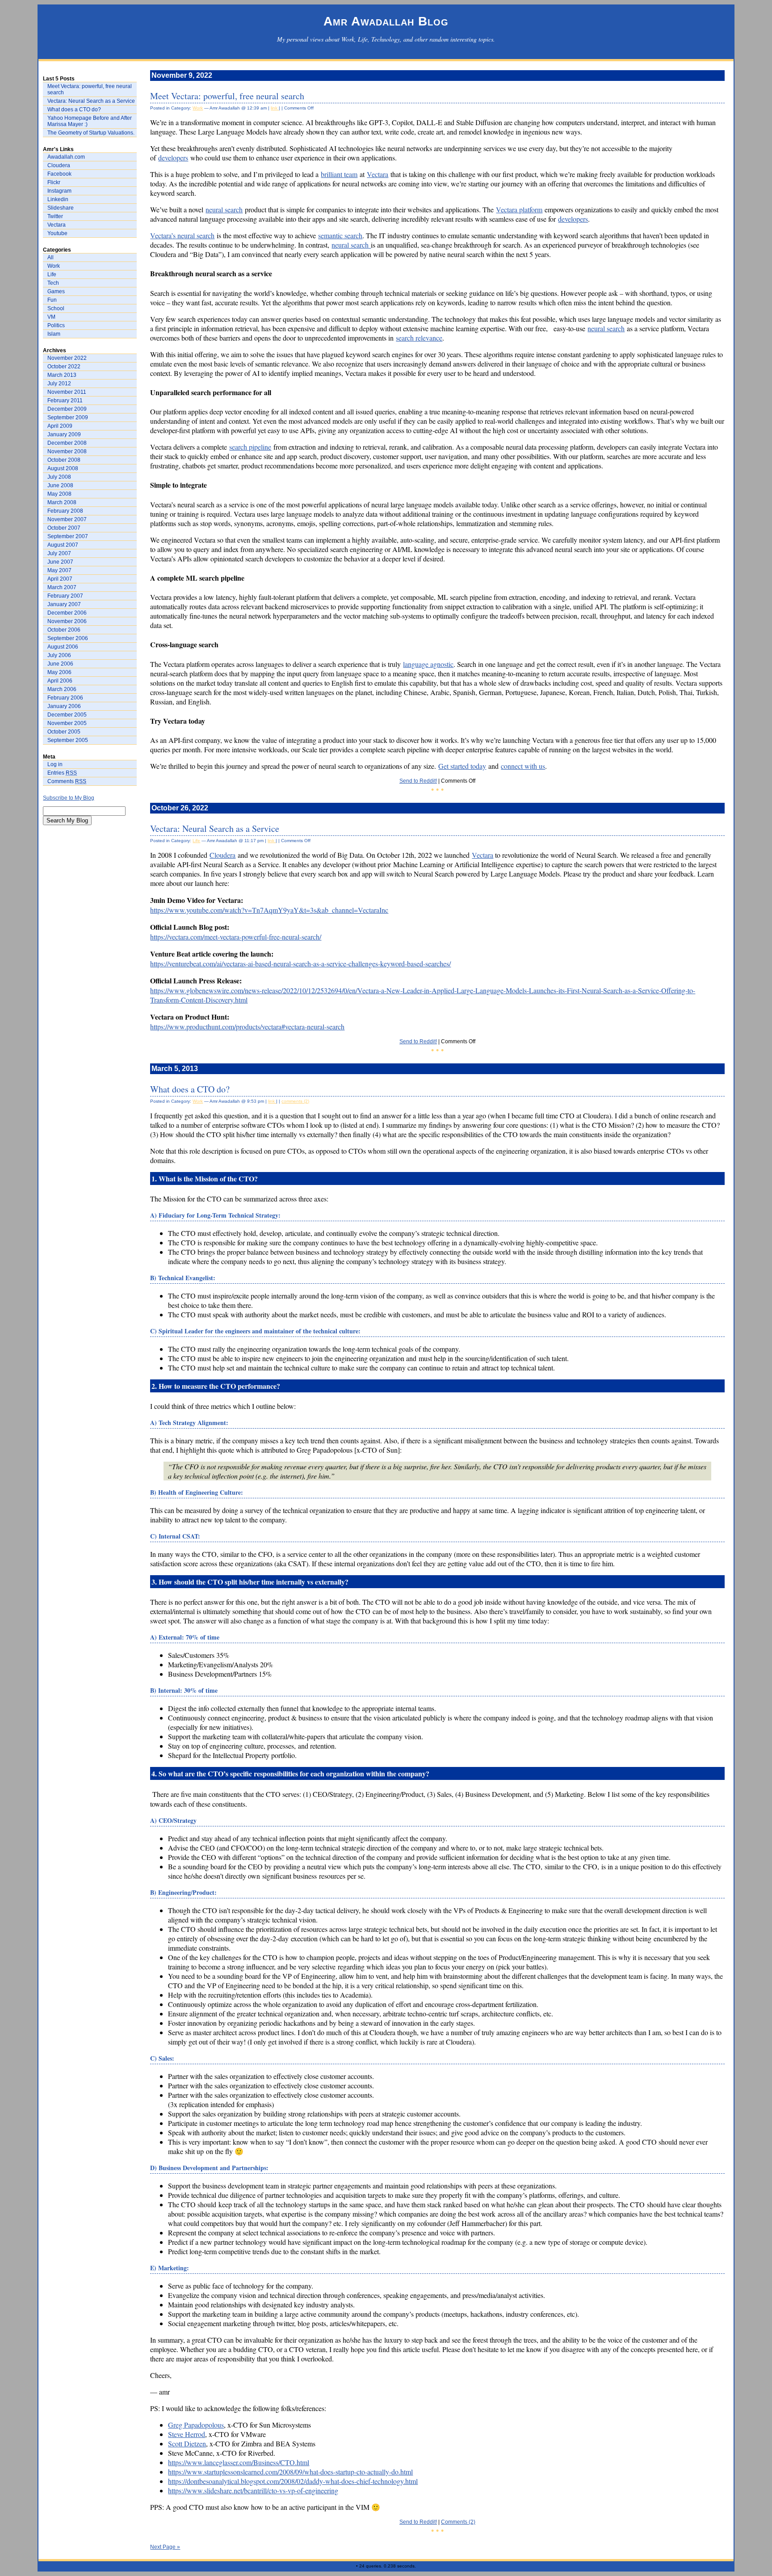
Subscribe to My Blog (69, 798)
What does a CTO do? (74, 110)
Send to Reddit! (418, 781)
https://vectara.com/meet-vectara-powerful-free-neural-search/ (236, 937)
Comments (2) (458, 2522)
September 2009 (68, 417)
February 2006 (65, 698)
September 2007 (68, 536)
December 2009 (67, 409)
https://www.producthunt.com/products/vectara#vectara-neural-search (247, 1027)
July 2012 (59, 384)
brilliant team (339, 174)
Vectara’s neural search (182, 235)
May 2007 (59, 570)
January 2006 (64, 706)
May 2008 (59, 494)
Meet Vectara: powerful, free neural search (90, 89)
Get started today (462, 766)
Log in (55, 764)
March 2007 (62, 587)
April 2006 (60, 681)
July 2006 (59, 655)
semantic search (340, 235)
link (275, 108)
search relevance (419, 338)
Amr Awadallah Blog (386, 21)
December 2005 (67, 715)
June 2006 (60, 664)
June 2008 (60, 485)
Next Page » (165, 2547)
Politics (56, 325)
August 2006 (63, 647)
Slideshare (61, 208)
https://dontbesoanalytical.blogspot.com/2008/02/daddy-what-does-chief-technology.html (293, 2481)
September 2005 (68, 740)
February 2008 (65, 511)
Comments (67, 781)
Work (54, 266)
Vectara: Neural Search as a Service (91, 101)
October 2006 (64, 630)
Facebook (59, 174)
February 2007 (65, 596)
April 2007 (60, 579)
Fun (52, 300)
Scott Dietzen (187, 2443)
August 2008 (63, 468)
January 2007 (64, 604)
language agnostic (428, 664)
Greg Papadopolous (196, 2425)
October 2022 (64, 367)
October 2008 (64, 460)
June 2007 (60, 562)
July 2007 (59, 553)
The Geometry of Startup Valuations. (91, 133)
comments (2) (295, 1101)
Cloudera (59, 165)
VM (51, 317)
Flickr (54, 182)
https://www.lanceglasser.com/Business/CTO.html (239, 2462)
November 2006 (67, 621)
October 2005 (64, 732)
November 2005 (67, 723)
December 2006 (67, 613)
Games (56, 291)
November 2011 (67, 392)
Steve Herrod (187, 2434)
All (50, 257)
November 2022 (67, 358)
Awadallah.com (66, 157)
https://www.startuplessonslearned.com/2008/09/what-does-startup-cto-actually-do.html (290, 2472)
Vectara (57, 225)
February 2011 (65, 401)
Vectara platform (519, 209)
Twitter (55, 216)
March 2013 (62, 375)
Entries (62, 773)
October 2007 (64, 528)
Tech (53, 283)
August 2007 (63, 545)
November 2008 (67, 451)
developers (173, 158)
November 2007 (67, 519)
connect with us (523, 766)
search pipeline (250, 447)
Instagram (59, 191)
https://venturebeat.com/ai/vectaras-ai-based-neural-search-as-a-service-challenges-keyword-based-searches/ (300, 963)
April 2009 (60, 426)
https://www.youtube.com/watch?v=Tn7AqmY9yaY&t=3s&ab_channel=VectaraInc (269, 910)
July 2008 (59, 477)
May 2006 (59, 672)
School (56, 308)
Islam (54, 334)
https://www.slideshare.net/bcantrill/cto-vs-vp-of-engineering (253, 2490)
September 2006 (68, 638)
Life (52, 274)
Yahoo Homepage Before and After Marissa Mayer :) (90, 121)
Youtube (57, 233)
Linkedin (58, 199)
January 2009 (64, 434)
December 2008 (67, 443)
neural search (224, 209)
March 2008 (62, 502)
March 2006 (62, 689)
